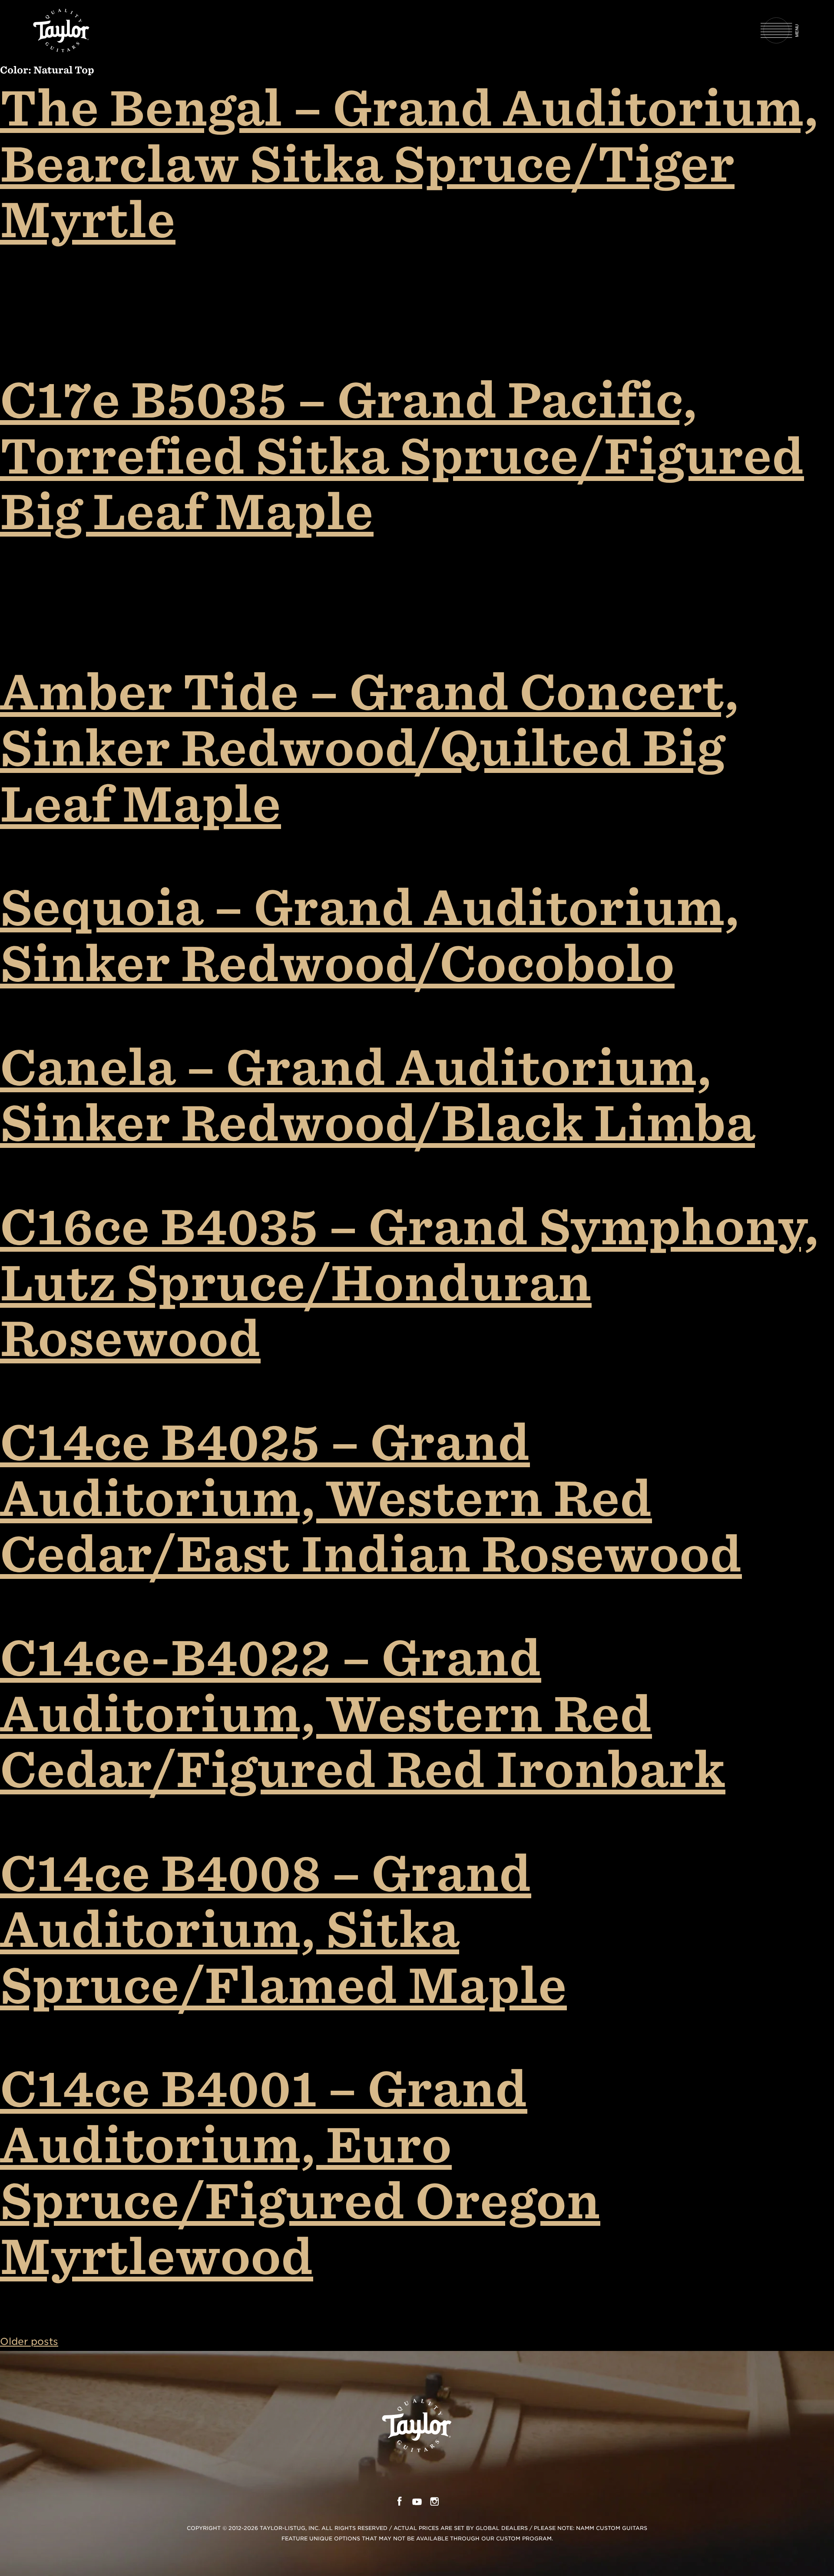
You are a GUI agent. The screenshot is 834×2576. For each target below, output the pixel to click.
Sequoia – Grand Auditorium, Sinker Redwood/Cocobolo (370, 935)
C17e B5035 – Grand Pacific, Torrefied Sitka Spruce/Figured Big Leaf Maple (402, 455)
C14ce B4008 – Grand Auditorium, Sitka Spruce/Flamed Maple (283, 1928)
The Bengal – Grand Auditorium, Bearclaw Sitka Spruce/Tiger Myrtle (409, 163)
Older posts (29, 2341)
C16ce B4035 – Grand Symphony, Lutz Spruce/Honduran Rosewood (409, 1282)
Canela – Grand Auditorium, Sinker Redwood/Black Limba (377, 1095)
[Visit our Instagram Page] (435, 2503)
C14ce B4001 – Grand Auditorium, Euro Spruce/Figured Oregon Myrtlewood (300, 2172)
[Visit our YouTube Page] (417, 2503)
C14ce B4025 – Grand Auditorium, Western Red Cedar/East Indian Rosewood (371, 1497)
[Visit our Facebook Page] (399, 2503)
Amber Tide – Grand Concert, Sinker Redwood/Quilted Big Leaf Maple (369, 747)
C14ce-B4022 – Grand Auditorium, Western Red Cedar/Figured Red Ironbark (363, 1713)
